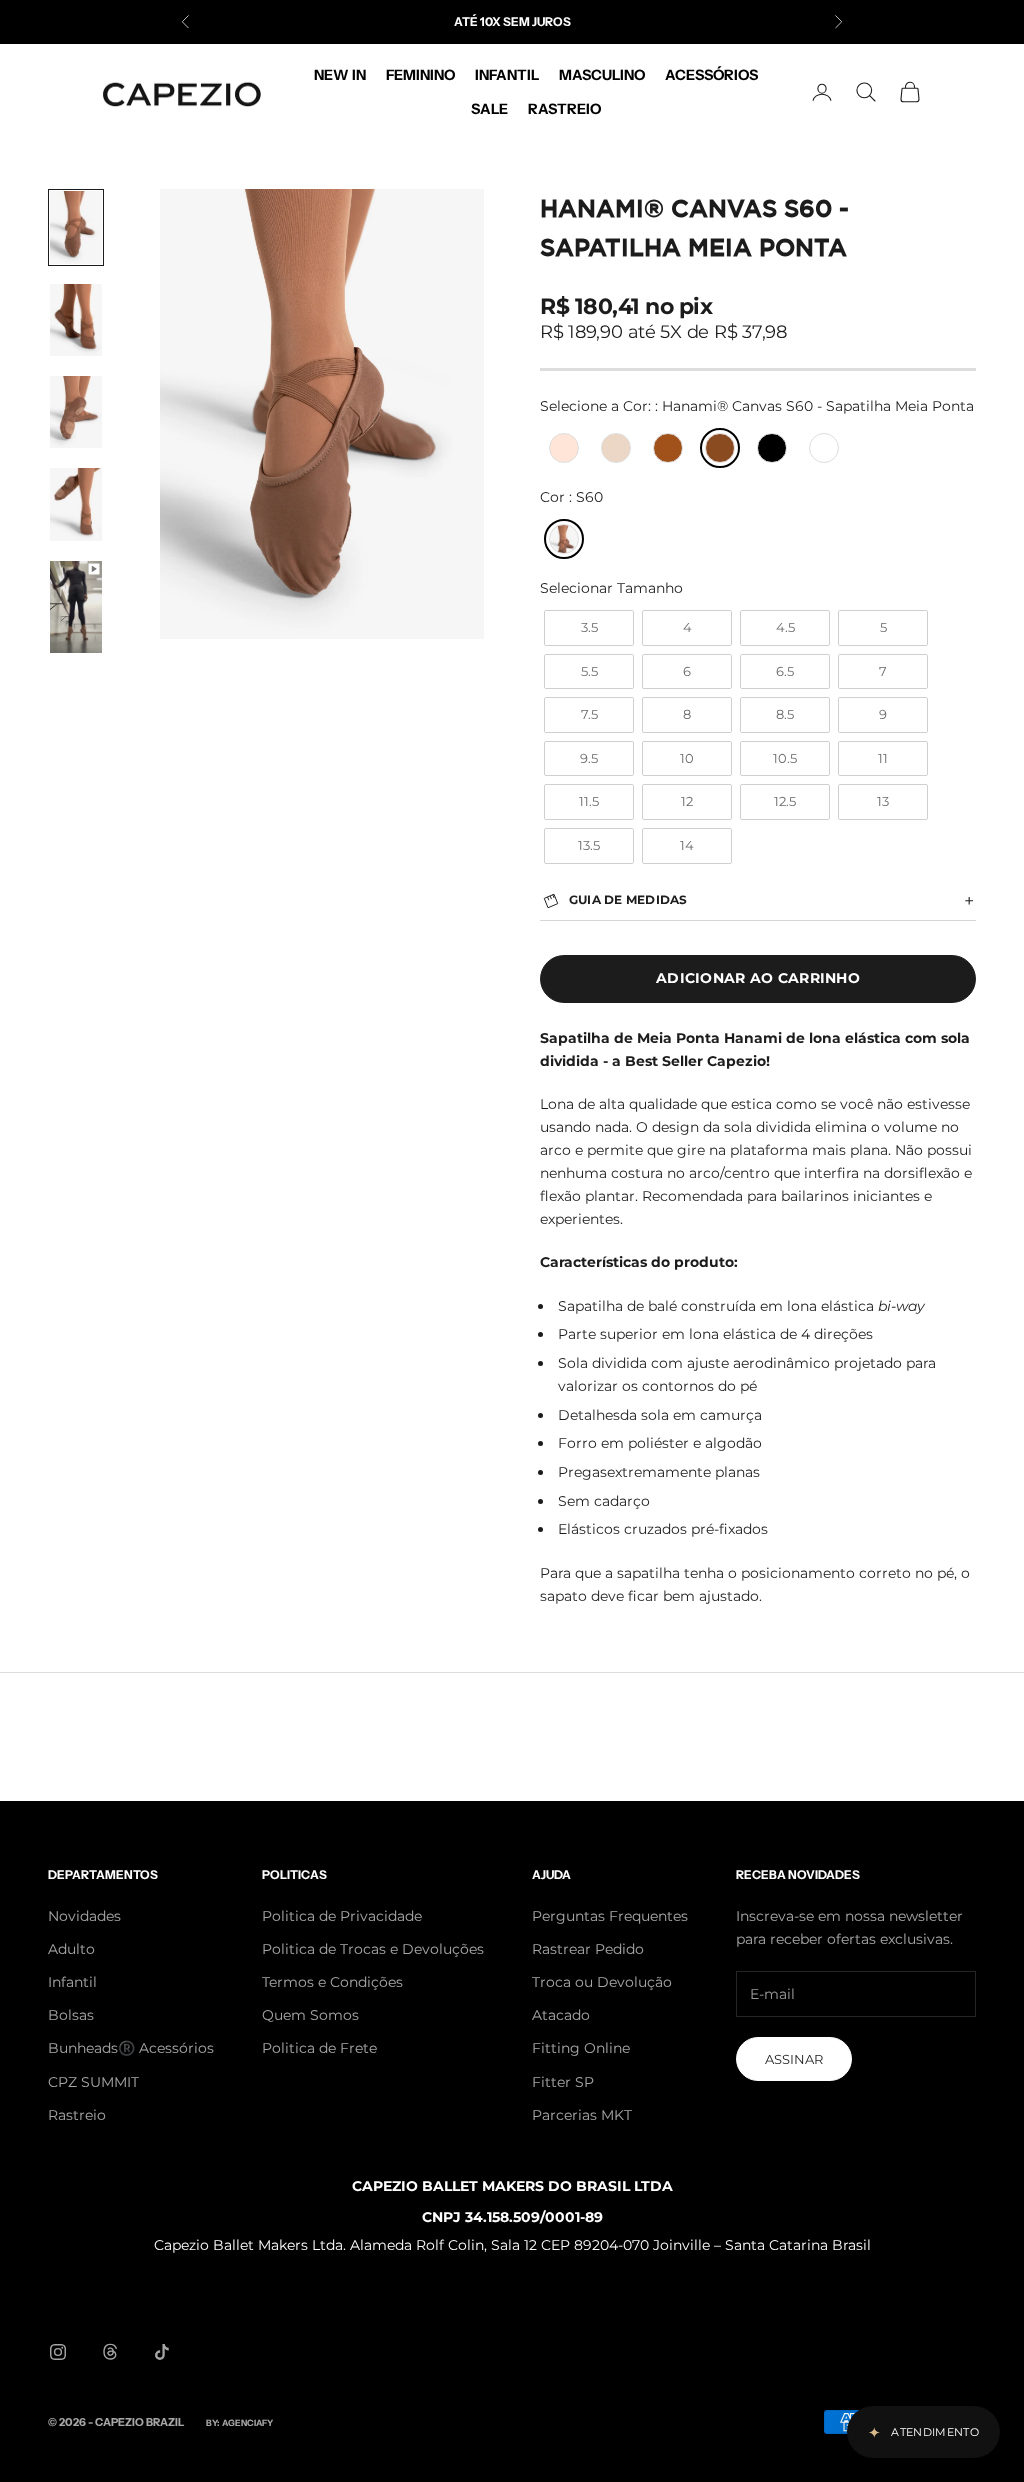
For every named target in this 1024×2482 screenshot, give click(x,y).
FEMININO (420, 75)
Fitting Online (581, 2048)
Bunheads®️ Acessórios (131, 2048)
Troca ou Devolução (602, 1982)
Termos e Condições (332, 1982)
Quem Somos (310, 2015)
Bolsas (71, 2015)
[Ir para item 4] (76, 504)
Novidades (84, 1916)
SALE (489, 109)
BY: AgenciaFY (239, 2422)
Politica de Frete (319, 2048)
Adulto (71, 1949)
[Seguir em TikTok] (162, 2352)
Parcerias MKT (582, 2115)
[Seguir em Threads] (110, 2352)
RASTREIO (564, 109)
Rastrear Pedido (588, 1949)
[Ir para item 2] (76, 320)
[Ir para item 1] (76, 227)
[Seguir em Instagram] (58, 2352)
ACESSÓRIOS (711, 75)
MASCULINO (602, 75)
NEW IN (340, 75)
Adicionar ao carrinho (758, 978)
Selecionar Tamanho (611, 588)
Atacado (561, 2015)
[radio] (562, 448)
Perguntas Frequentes (610, 1916)
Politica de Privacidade (342, 1916)
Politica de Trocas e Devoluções (373, 1949)
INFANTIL (507, 75)
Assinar (794, 2059)
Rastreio (77, 2115)
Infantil (72, 1982)
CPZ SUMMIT (93, 2082)
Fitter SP (563, 2082)
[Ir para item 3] (76, 412)
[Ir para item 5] (76, 607)
